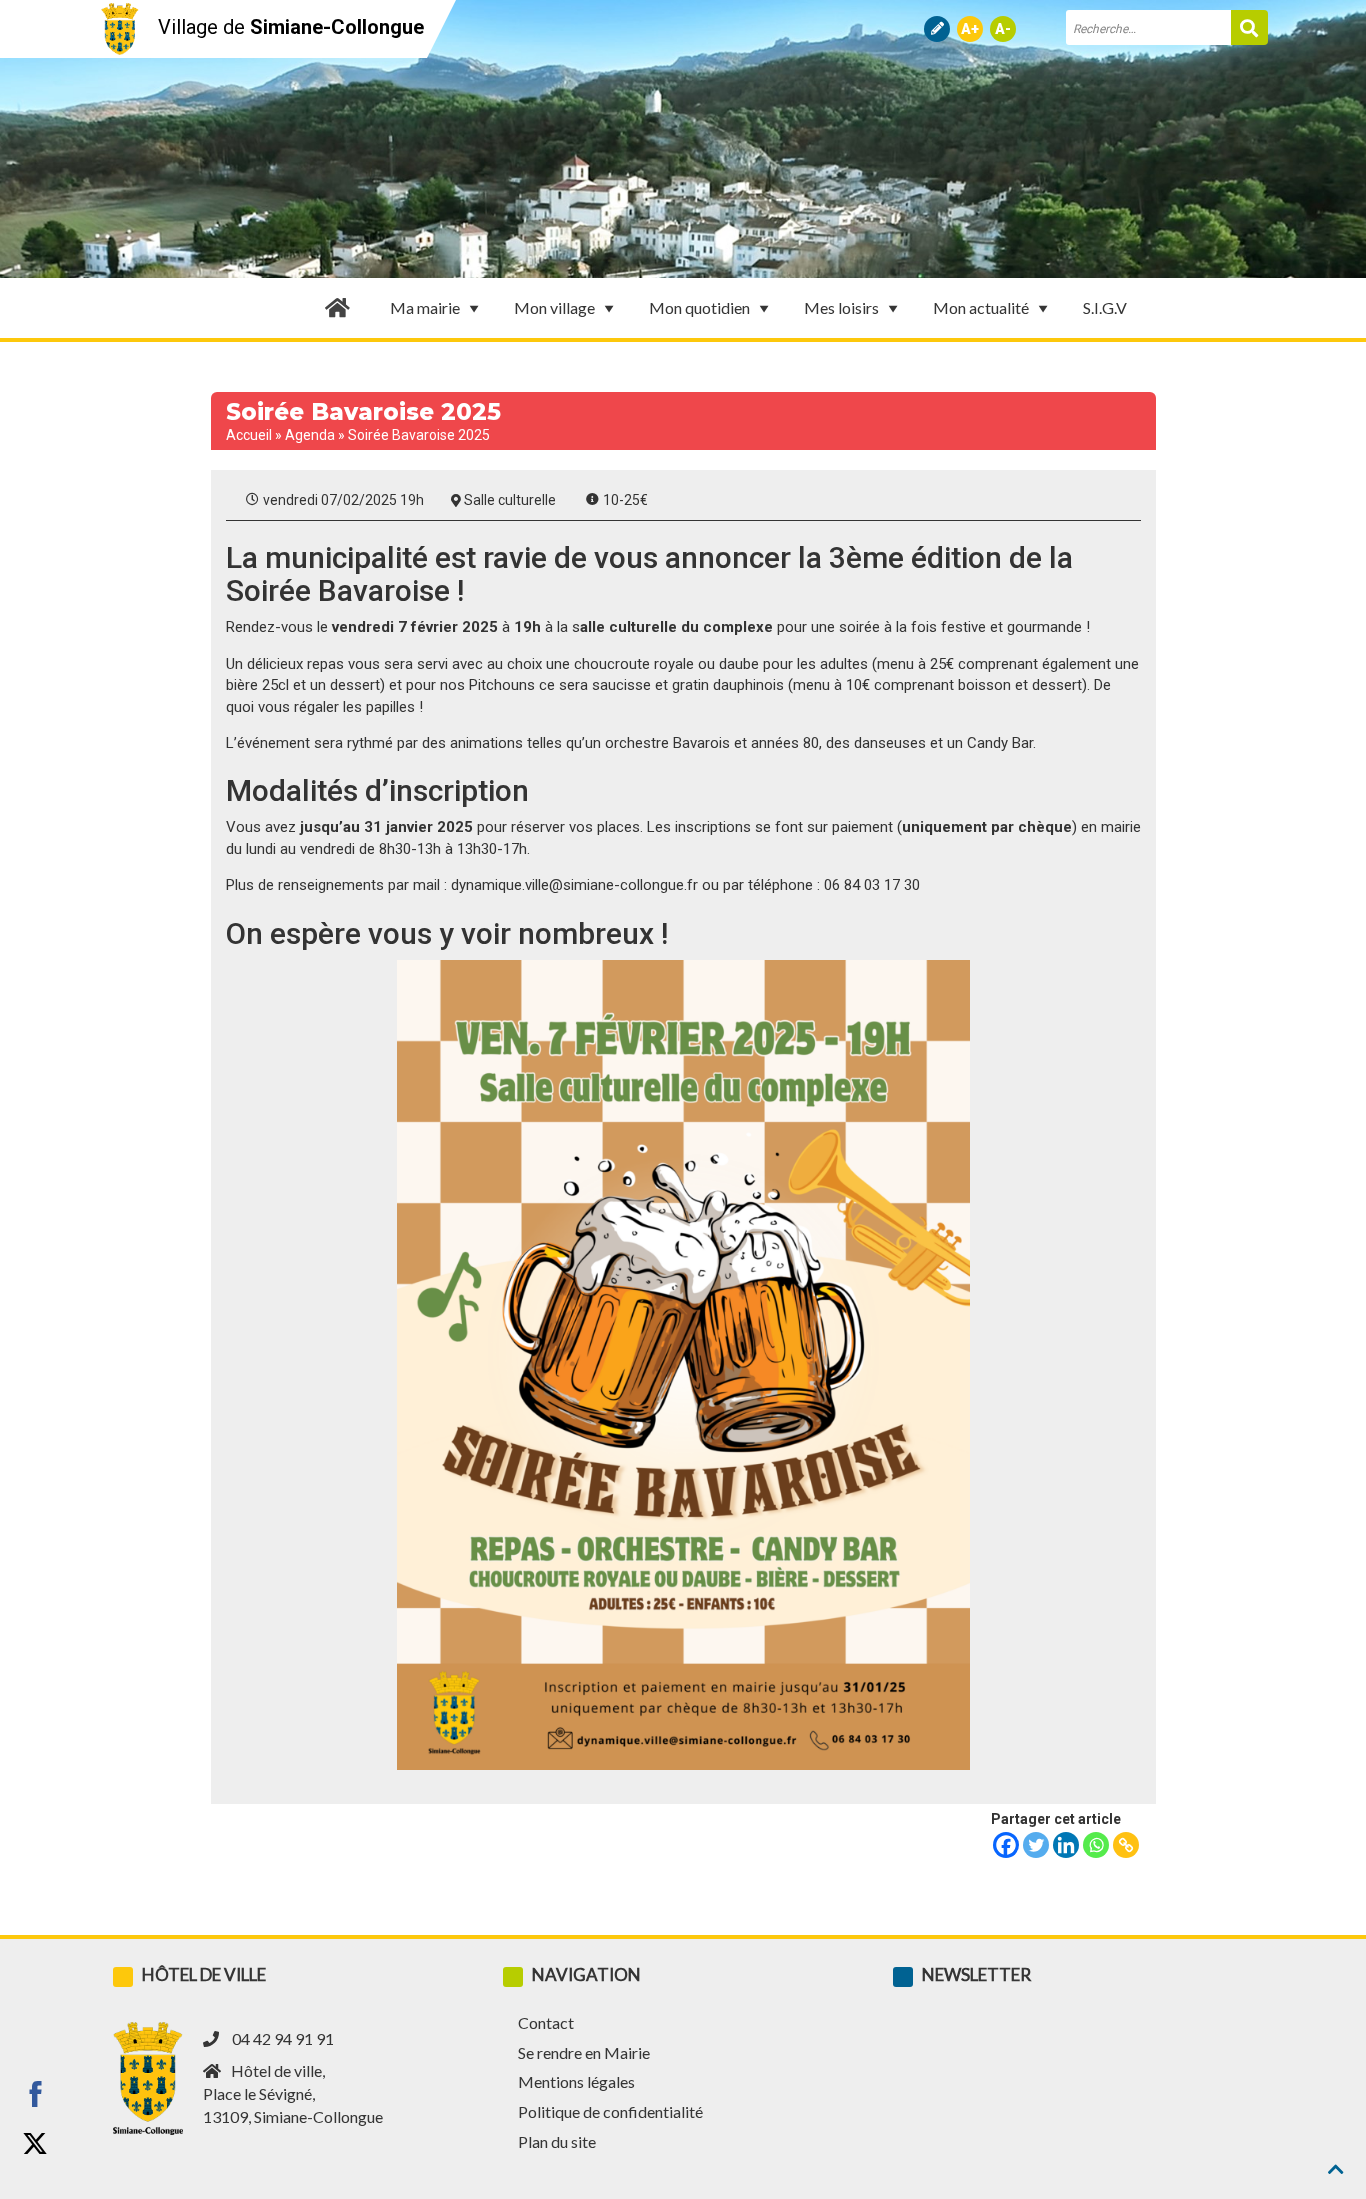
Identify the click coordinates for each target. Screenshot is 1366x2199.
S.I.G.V (1105, 307)
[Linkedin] (1066, 1845)
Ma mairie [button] (425, 307)
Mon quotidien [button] (699, 307)
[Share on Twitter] (35, 2144)
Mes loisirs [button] (841, 307)
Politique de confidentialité (610, 2111)
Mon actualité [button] (981, 307)
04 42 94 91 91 (283, 2038)
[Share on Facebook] (35, 2094)
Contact (546, 2022)
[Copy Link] (1126, 1845)
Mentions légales (576, 2081)
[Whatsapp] (1096, 1845)
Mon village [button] (554, 307)
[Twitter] (1036, 1845)
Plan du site (557, 2141)
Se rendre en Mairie (584, 2052)
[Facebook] (1006, 1845)
